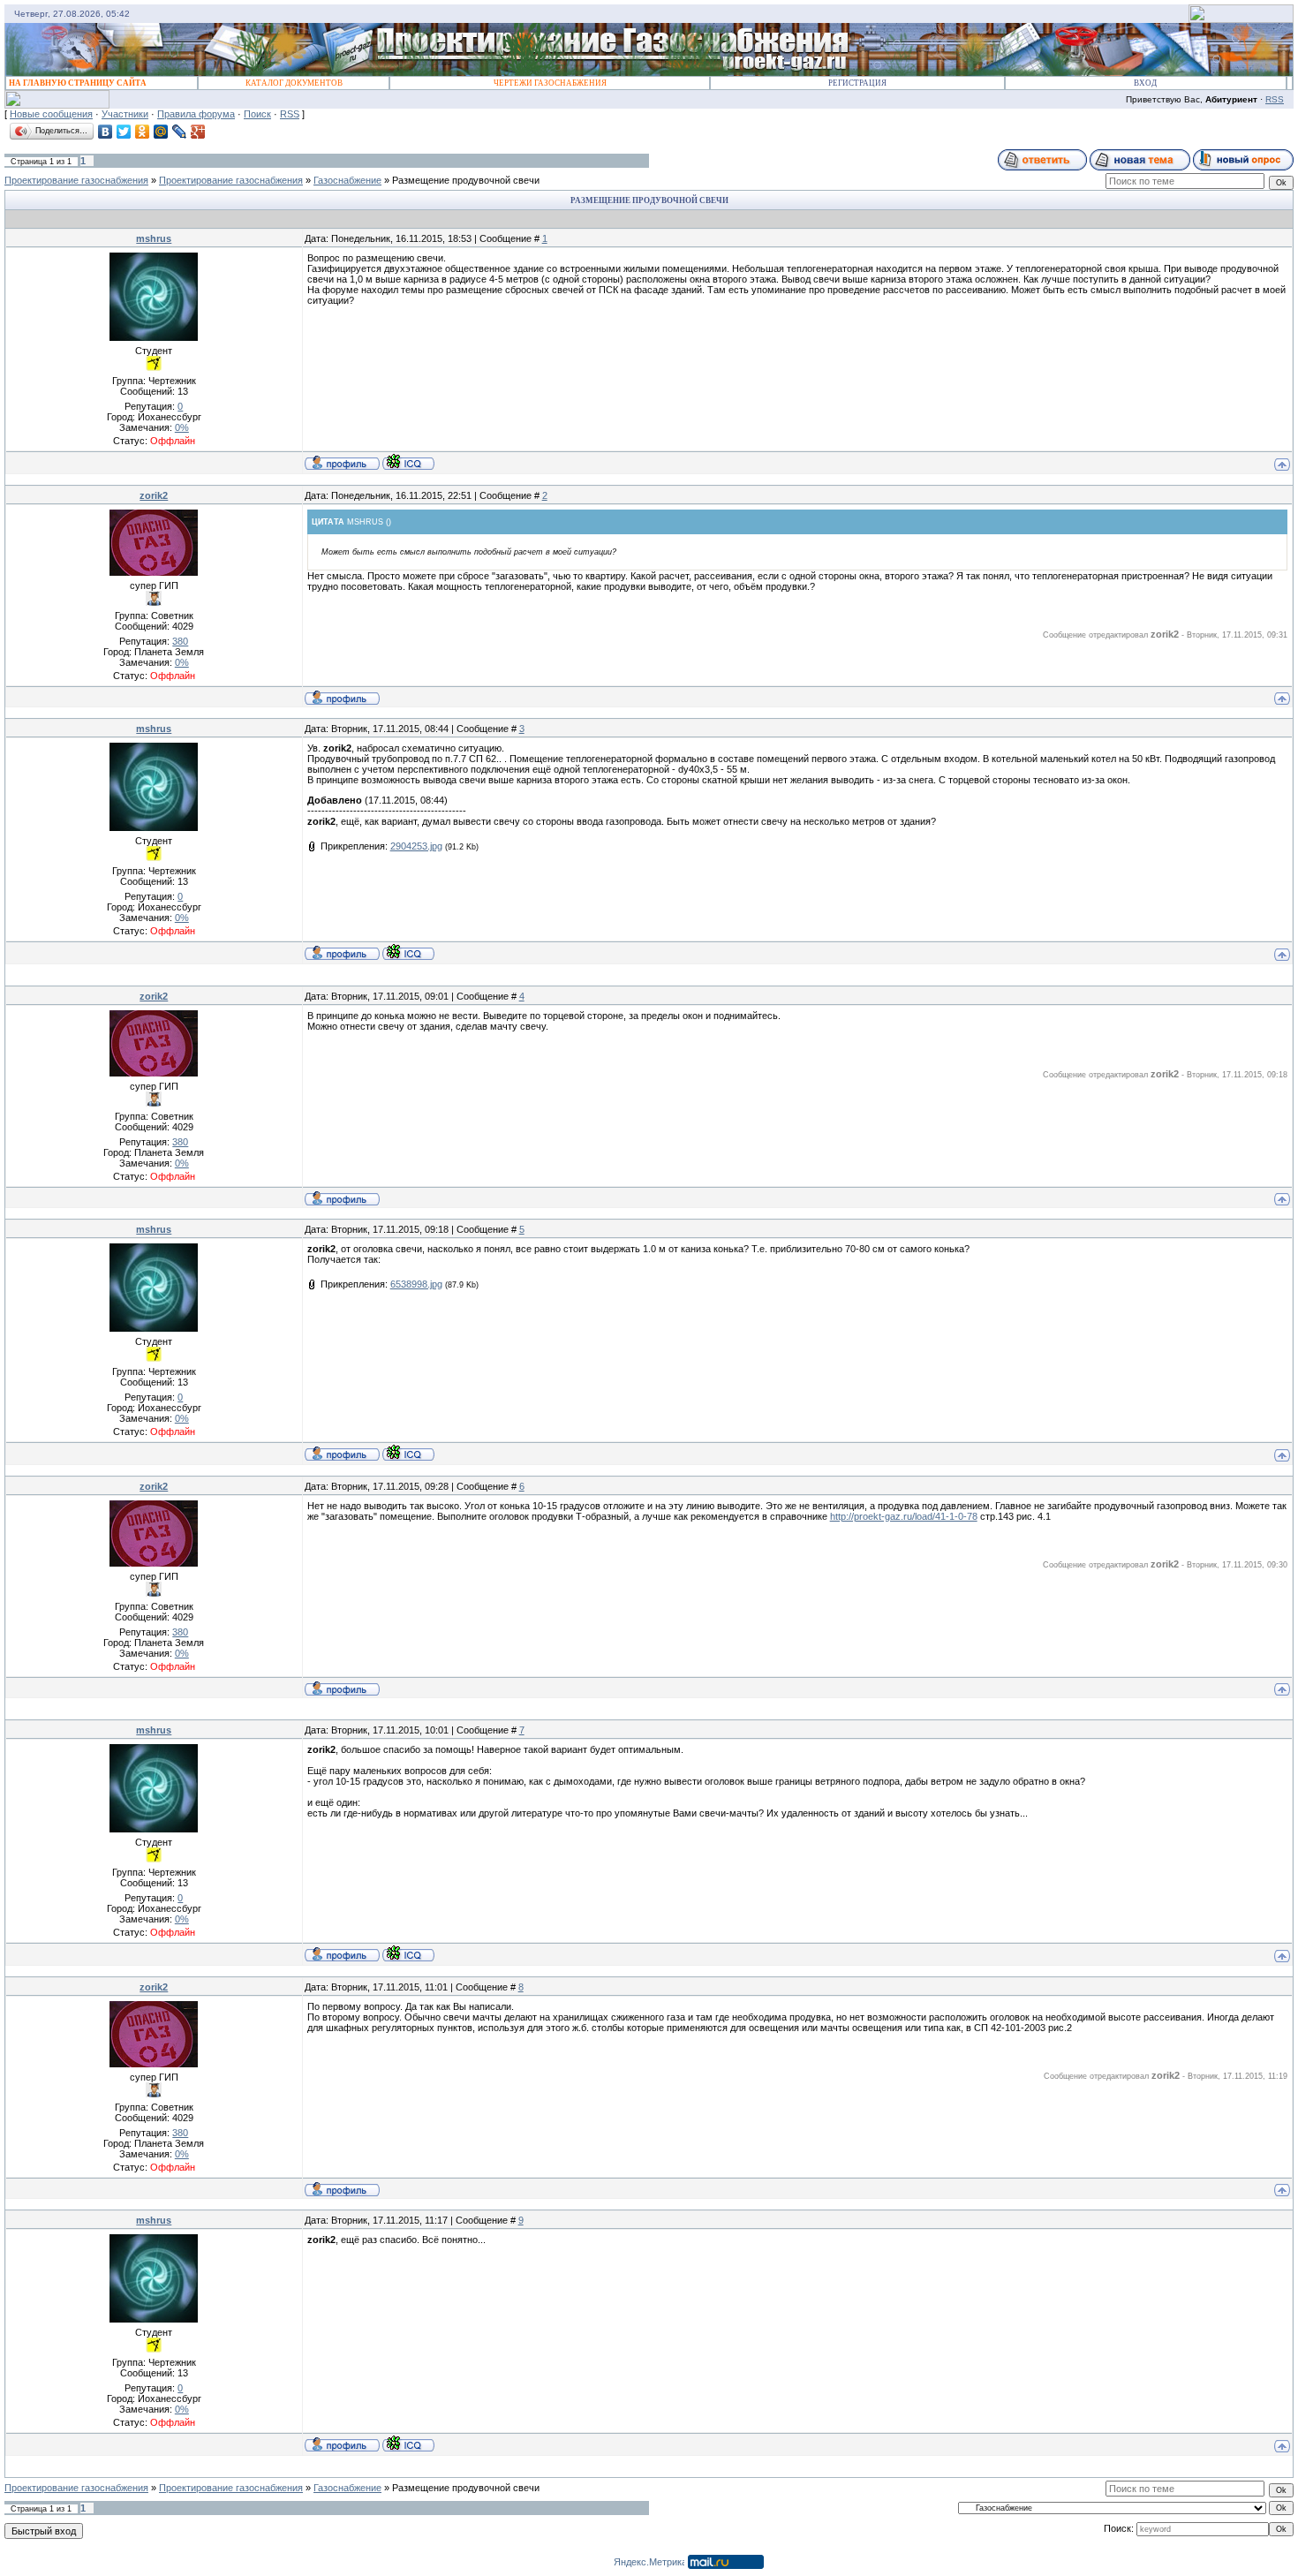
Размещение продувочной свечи (466, 180)
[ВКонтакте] (106, 132)
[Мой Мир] (161, 132)
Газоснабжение (347, 180)
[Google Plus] (198, 132)
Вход (1145, 83)
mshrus (154, 238)
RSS (1275, 99)
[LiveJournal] (180, 132)
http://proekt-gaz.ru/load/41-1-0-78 (904, 1516)
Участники (125, 114)
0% (182, 427)
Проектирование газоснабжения (76, 180)
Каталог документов (294, 83)
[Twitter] (124, 132)
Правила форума (196, 114)
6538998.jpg (416, 1284)
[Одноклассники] (143, 132)
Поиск (257, 114)
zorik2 (154, 495)
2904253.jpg (416, 846)
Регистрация (857, 83)
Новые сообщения (51, 114)
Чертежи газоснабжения (550, 83)
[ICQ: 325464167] (408, 462)
